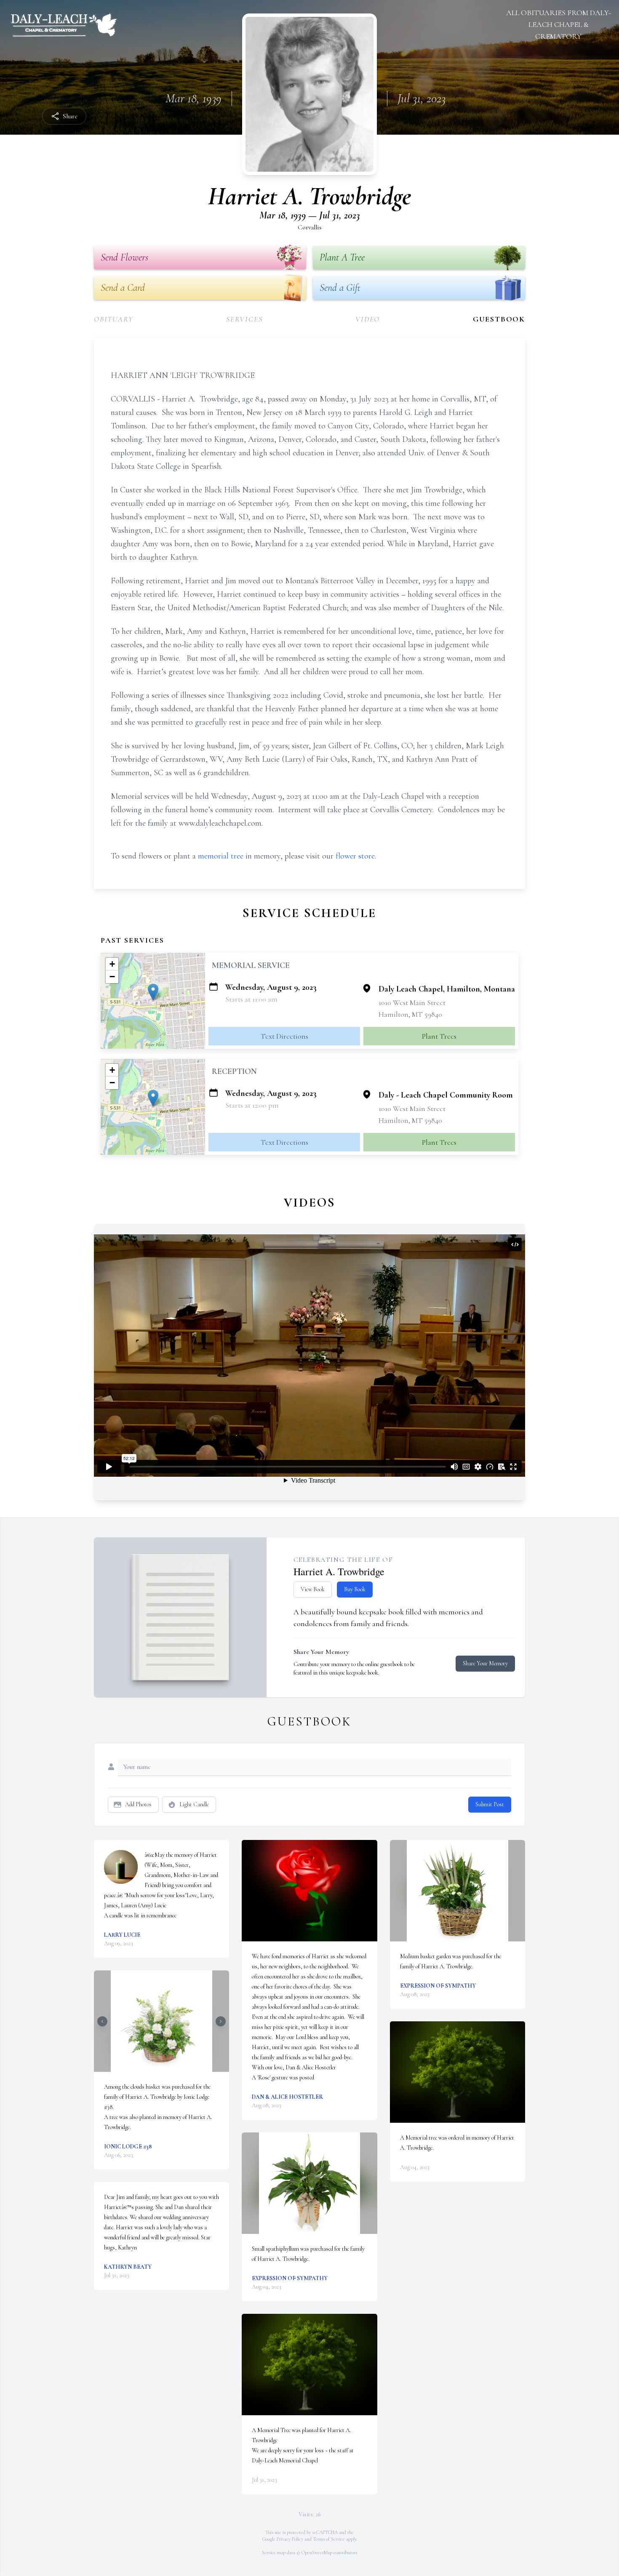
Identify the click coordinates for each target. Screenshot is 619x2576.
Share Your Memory (485, 1663)
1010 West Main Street (412, 1002)
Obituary (113, 319)
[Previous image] (102, 2021)
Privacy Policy (290, 2539)
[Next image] (221, 2021)
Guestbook (499, 319)
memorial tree (221, 856)
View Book (313, 1589)
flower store (355, 856)
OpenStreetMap (317, 2552)
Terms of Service (329, 2539)
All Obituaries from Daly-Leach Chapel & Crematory (559, 24)
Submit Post (490, 1804)
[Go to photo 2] (164, 2067)
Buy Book (355, 1589)
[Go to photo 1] (159, 2067)
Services (244, 319)
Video (368, 319)
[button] (153, 992)
